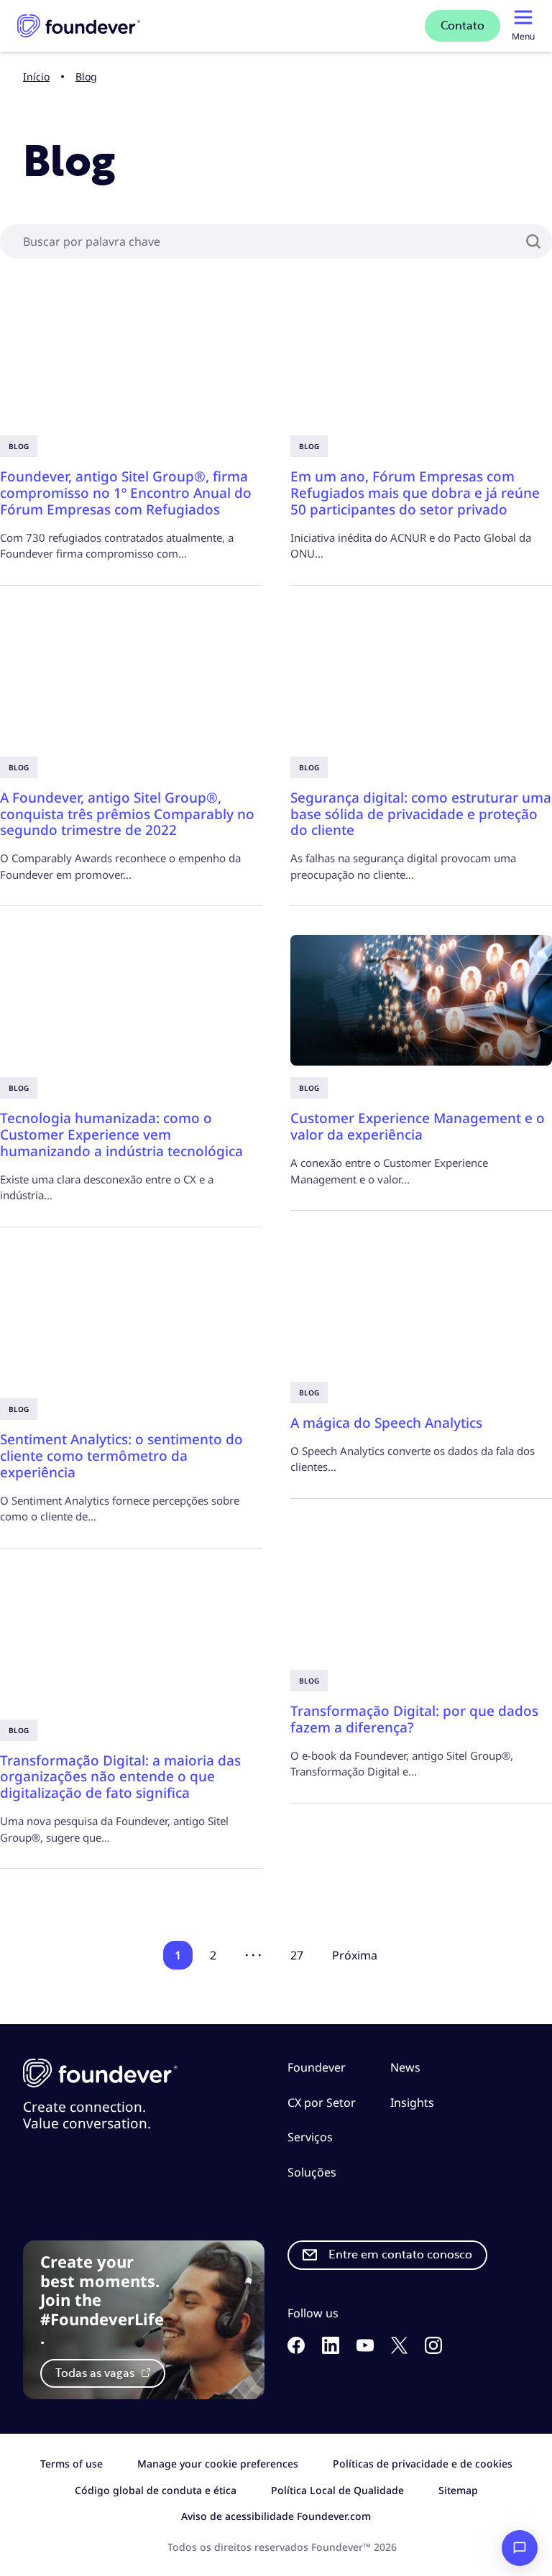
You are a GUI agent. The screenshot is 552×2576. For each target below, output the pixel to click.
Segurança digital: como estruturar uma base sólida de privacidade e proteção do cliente (421, 814)
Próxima (355, 1955)
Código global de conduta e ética (156, 2490)
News (405, 2067)
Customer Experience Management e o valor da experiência (418, 1126)
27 (297, 1955)
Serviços (310, 2137)
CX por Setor (322, 2102)
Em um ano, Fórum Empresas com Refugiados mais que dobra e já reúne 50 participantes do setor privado (415, 493)
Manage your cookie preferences (218, 2464)
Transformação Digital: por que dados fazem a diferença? (414, 1719)
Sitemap (458, 2490)
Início (36, 77)
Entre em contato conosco (400, 2255)
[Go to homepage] (79, 26)
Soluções (312, 2172)
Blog (86, 77)
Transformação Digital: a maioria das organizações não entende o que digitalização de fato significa (120, 1777)
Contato (463, 26)
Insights (412, 2102)
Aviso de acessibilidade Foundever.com (276, 2516)
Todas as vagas (96, 2373)
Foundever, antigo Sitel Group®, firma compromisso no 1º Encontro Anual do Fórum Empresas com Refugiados (126, 493)
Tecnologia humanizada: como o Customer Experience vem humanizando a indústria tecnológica (121, 1135)
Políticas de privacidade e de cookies (423, 2464)
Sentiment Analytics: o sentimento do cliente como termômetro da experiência (121, 1456)
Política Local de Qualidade (337, 2490)
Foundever (317, 2067)
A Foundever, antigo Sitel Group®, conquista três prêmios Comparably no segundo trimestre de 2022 (127, 814)
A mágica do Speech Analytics (386, 1423)
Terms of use (72, 2464)
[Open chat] (520, 2548)
